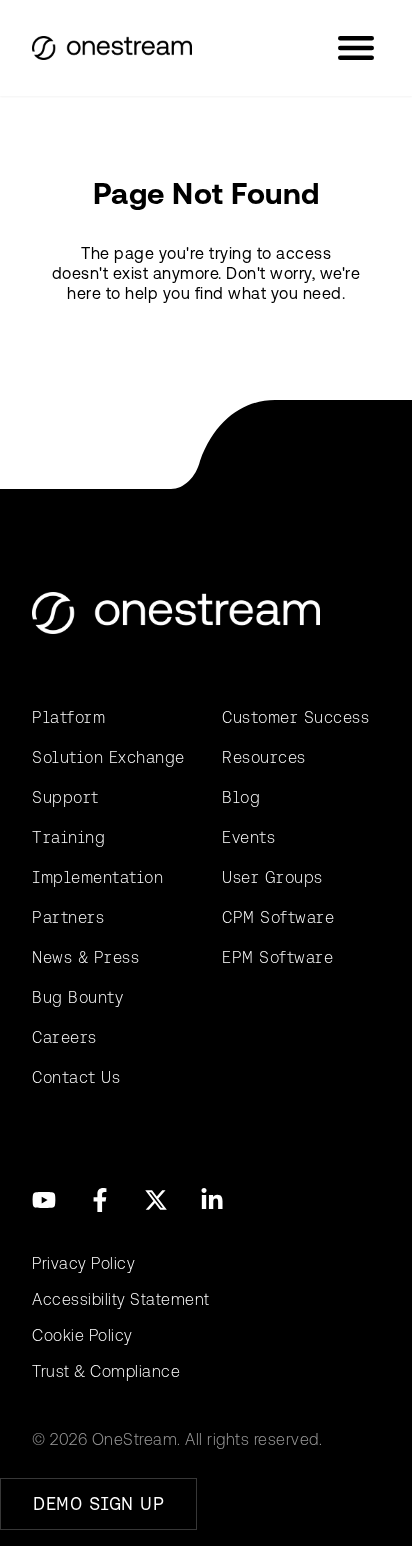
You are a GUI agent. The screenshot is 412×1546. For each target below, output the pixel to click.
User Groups (272, 877)
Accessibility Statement (121, 1299)
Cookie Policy (82, 1335)
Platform (68, 717)
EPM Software (277, 957)
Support (65, 797)
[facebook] (100, 1200)
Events (248, 837)
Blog (241, 797)
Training (68, 837)
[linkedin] (212, 1200)
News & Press (85, 957)
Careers (64, 1037)
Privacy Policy (83, 1263)
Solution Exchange (108, 757)
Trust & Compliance (106, 1371)
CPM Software (278, 917)
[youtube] (44, 1200)
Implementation (97, 877)
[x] (156, 1200)
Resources (264, 757)
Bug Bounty (77, 997)
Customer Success (295, 717)
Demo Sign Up (98, 1503)
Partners (68, 917)
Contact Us (76, 1077)
